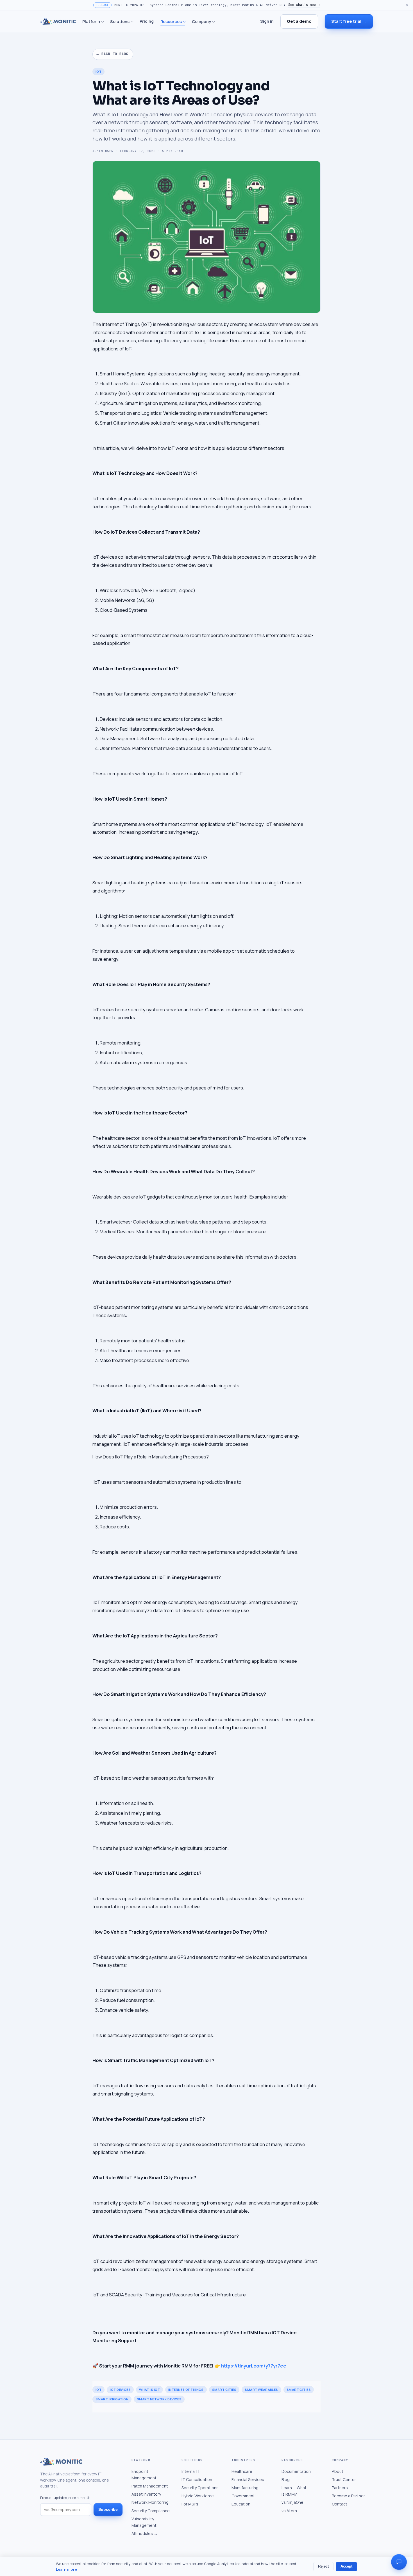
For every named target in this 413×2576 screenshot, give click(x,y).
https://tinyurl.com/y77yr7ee (254, 2366)
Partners (340, 2488)
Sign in (267, 21)
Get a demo (299, 21)
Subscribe (108, 2509)
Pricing (147, 21)
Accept (346, 2566)
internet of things (186, 2390)
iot (98, 2390)
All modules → (145, 2533)
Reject (323, 2566)
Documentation (296, 2471)
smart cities (224, 2390)
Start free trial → (349, 21)
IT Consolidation (197, 2479)
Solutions (120, 21)
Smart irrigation (112, 2399)
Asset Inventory (146, 2494)
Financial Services (248, 2479)
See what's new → (304, 5)
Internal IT (191, 2471)
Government (243, 2496)
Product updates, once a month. (66, 2498)
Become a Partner (348, 2496)
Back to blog (112, 54)
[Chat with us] (399, 2562)
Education (241, 2504)
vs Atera (289, 2511)
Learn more (66, 2569)
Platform (91, 21)
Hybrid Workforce (198, 2496)
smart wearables (261, 2390)
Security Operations (200, 2488)
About (338, 2471)
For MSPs (190, 2504)
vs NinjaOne (292, 2502)
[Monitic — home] (58, 22)
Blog (286, 2479)
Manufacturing (245, 2488)
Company (201, 21)
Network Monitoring (150, 2502)
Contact (340, 2504)
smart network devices (159, 2399)
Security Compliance (151, 2511)
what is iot (149, 2390)
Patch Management (150, 2486)
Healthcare (242, 2471)
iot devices (120, 2390)
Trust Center (344, 2479)
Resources (171, 21)
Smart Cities (299, 2390)
